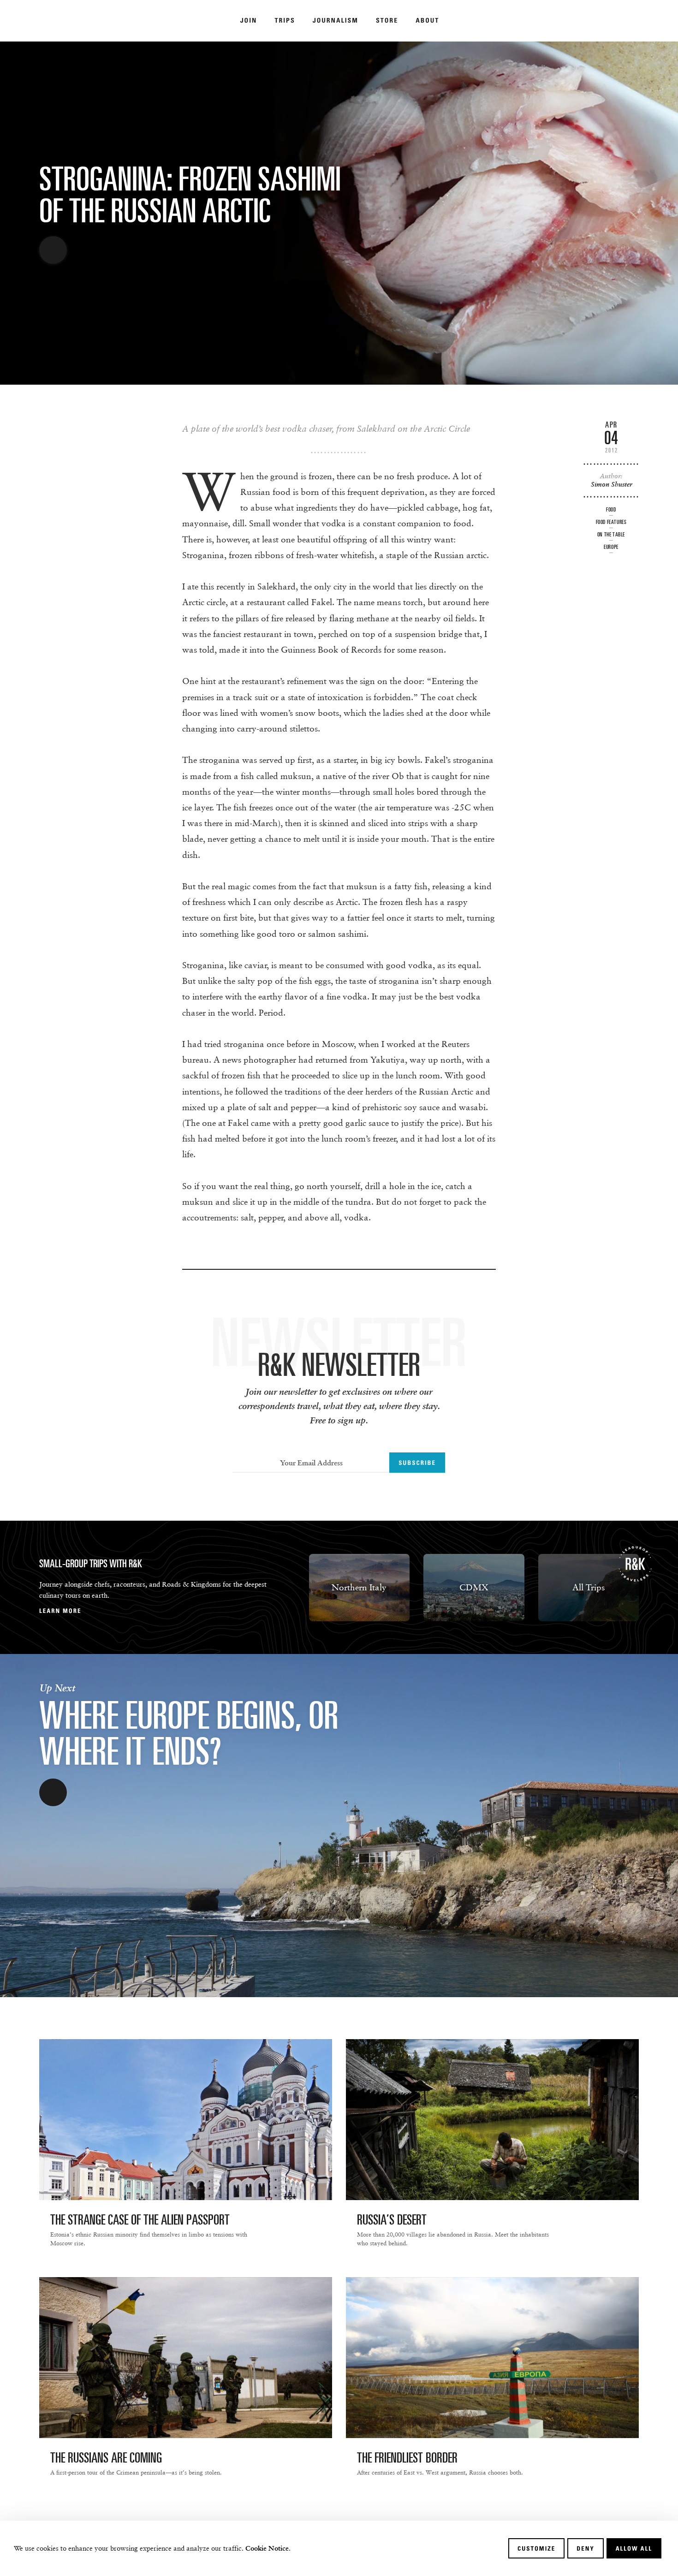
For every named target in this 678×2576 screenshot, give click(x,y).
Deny (585, 2548)
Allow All (634, 2548)
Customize (536, 2548)
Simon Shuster (611, 484)
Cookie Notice (267, 2548)
